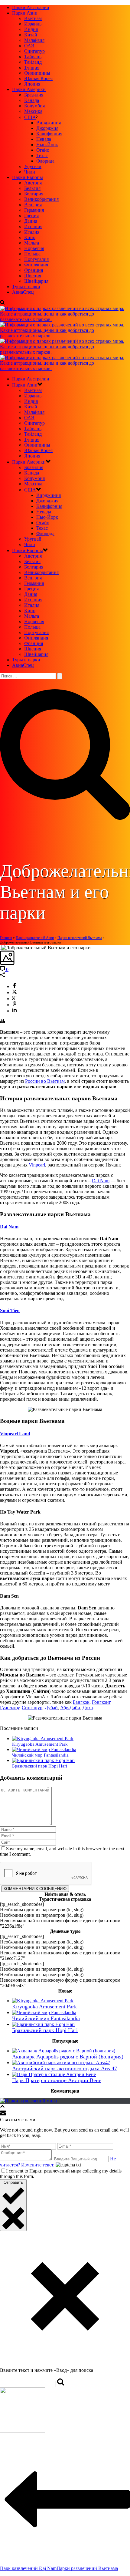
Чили (30, 172)
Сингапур (34, 51)
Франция (34, 270)
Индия (31, 29)
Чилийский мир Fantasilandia (40, 1755)
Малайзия (34, 40)
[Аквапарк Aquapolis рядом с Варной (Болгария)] (64, 2051)
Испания (33, 226)
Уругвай (33, 166)
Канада (32, 100)
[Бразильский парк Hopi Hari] (43, 1760)
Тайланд (33, 62)
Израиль (33, 24)
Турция (32, 68)
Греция (31, 216)
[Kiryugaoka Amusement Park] (43, 1739)
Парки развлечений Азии (35, 938)
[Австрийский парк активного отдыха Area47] (61, 2063)
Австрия (33, 183)
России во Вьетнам (45, 1081)
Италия (32, 232)
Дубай (51, 1708)
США (30, 117)
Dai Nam (101, 1181)
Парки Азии (25, 13)
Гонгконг (101, 1702)
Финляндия (36, 265)
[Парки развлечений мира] (28, 2101)
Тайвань (33, 57)
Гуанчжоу (10, 1708)
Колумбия (34, 106)
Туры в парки (26, 287)
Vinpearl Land (15, 1434)
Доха (88, 1708)
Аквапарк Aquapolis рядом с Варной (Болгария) (68, 2057)
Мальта (32, 243)
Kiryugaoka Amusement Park (40, 1744)
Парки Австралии (31, 7)
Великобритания (41, 199)
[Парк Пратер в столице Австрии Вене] (54, 2074)
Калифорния (49, 134)
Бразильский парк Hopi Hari (40, 1766)
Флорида (45, 161)
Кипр (30, 237)
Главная (6, 938)
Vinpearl (37, 1165)
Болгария (34, 194)
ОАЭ (29, 46)
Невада (44, 139)
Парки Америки (29, 89)
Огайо (43, 150)
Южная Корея (38, 78)
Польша (32, 254)
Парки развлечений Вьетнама (80, 938)
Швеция (33, 276)
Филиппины (37, 73)
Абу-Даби (70, 1708)
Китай (31, 35)
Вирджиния (49, 123)
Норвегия (34, 248)
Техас (42, 155)
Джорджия (47, 128)
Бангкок (81, 1702)
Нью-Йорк (47, 145)
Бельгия (32, 188)
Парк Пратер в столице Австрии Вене (57, 2080)
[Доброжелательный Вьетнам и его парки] (1, 948)
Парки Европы (28, 177)
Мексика (33, 111)
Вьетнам (33, 18)
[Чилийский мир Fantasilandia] (44, 1749)
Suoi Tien (10, 1310)
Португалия (36, 259)
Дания (31, 221)
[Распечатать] (2, 1022)
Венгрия (33, 205)
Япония (32, 84)
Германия (34, 210)
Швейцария (36, 281)
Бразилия (34, 95)
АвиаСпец (23, 292)
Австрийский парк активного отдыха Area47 (65, 2068)
